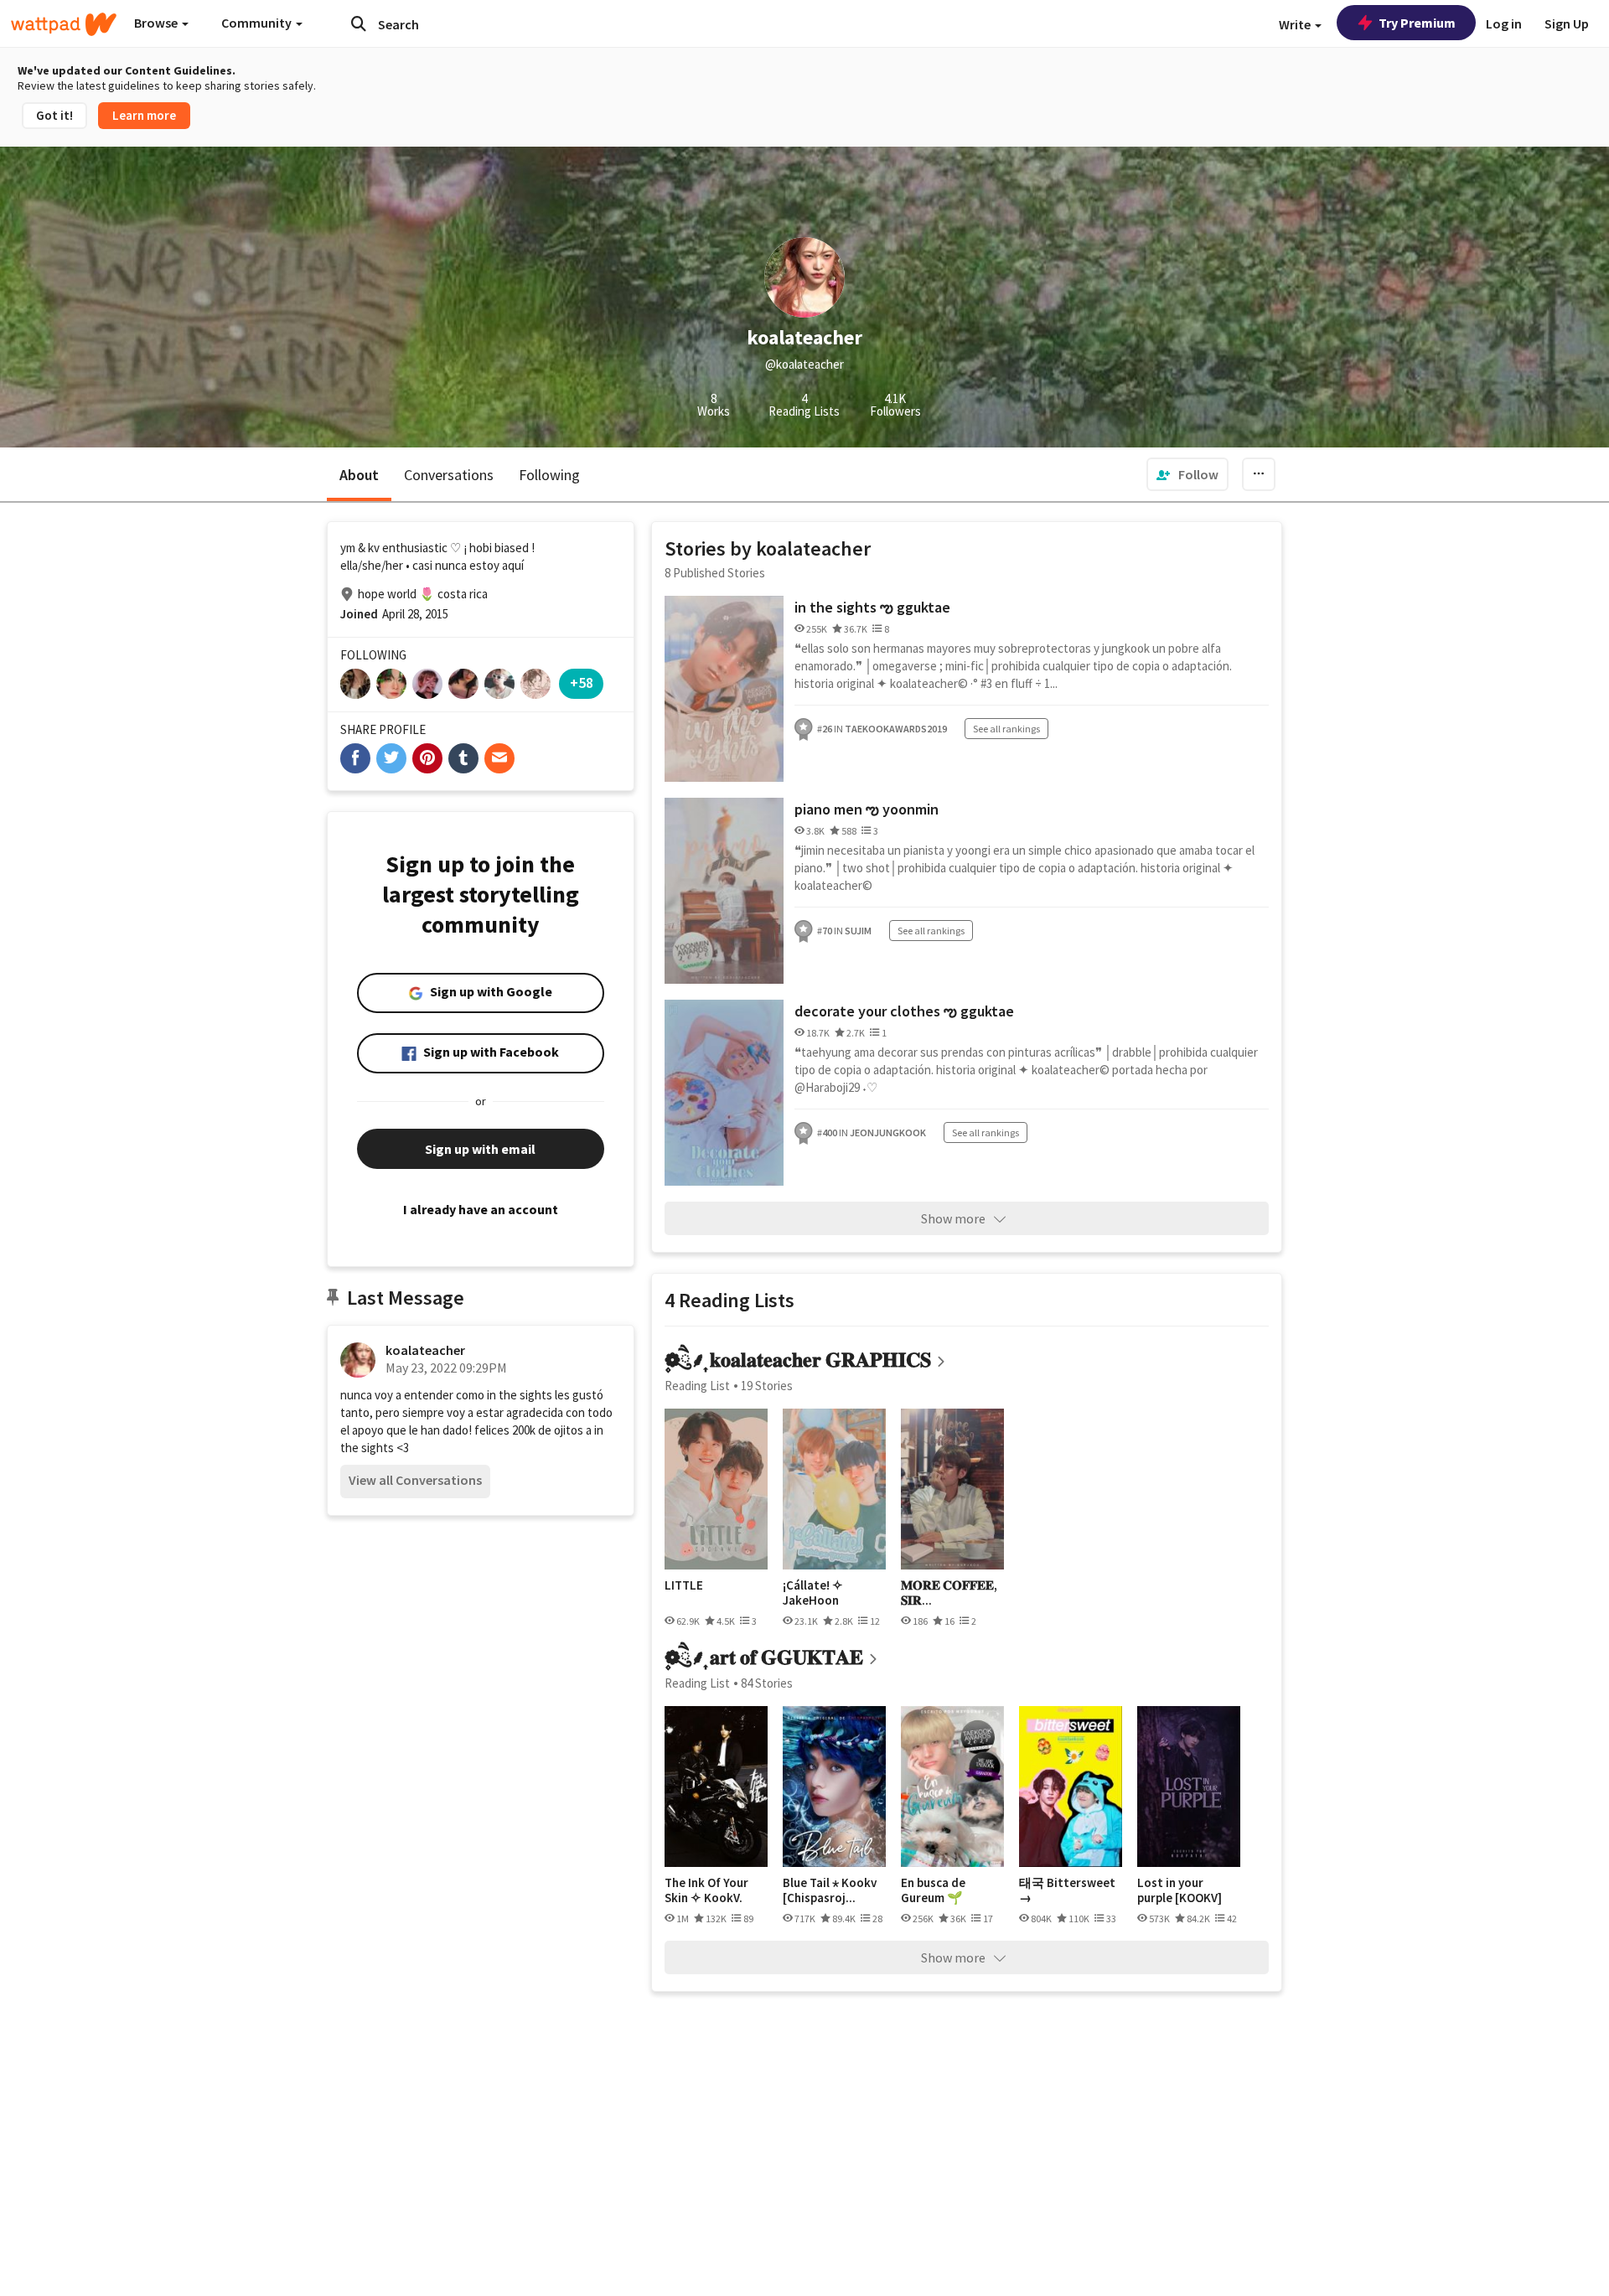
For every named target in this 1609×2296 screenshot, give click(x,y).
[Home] (64, 24)
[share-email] (499, 758)
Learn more (144, 115)
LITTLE (684, 1585)
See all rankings (1006, 729)
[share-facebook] (355, 758)
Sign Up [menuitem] (1567, 23)
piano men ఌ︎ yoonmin (867, 809)
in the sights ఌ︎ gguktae (872, 607)
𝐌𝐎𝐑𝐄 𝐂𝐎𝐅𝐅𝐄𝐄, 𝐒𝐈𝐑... (949, 1593)
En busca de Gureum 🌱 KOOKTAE (933, 1890)
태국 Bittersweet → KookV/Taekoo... (1067, 1890)
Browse (157, 23)
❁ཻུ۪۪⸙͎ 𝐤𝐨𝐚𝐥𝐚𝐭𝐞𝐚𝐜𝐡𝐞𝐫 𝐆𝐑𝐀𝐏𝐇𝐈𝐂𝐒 (798, 1360)
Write (1296, 24)
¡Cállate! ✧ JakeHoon (813, 1593)
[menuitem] (1187, 474)
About (359, 475)
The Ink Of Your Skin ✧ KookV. (706, 1890)
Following (549, 475)
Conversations (449, 475)
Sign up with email (480, 1149)
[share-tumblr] (463, 758)
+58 (582, 683)
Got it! (54, 115)
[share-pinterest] (427, 758)
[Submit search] (359, 23)
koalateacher (425, 1350)
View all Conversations (415, 1480)
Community (258, 23)
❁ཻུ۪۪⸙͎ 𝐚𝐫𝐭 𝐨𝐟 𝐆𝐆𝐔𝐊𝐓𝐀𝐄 (764, 1657)
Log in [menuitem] (1504, 23)
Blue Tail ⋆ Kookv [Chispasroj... (830, 1890)
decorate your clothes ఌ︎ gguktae (904, 1011)
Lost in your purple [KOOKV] (1180, 1890)
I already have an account (481, 1209)
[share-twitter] (391, 758)
